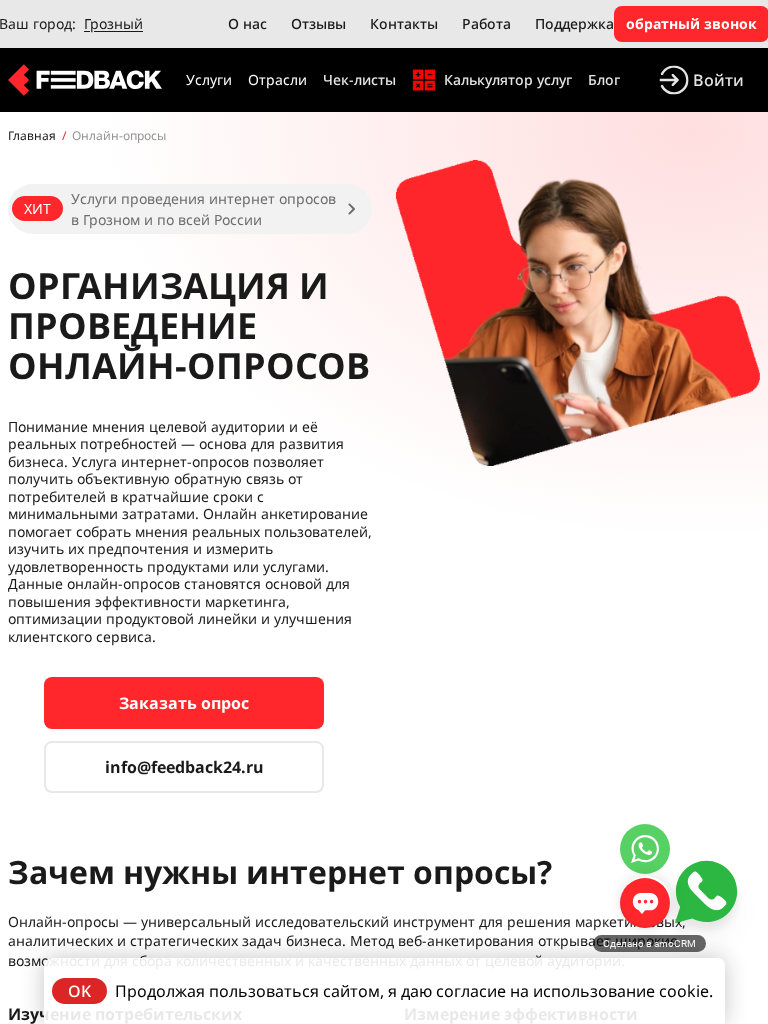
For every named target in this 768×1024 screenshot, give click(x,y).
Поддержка (574, 23)
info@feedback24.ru (184, 767)
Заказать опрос (184, 703)
